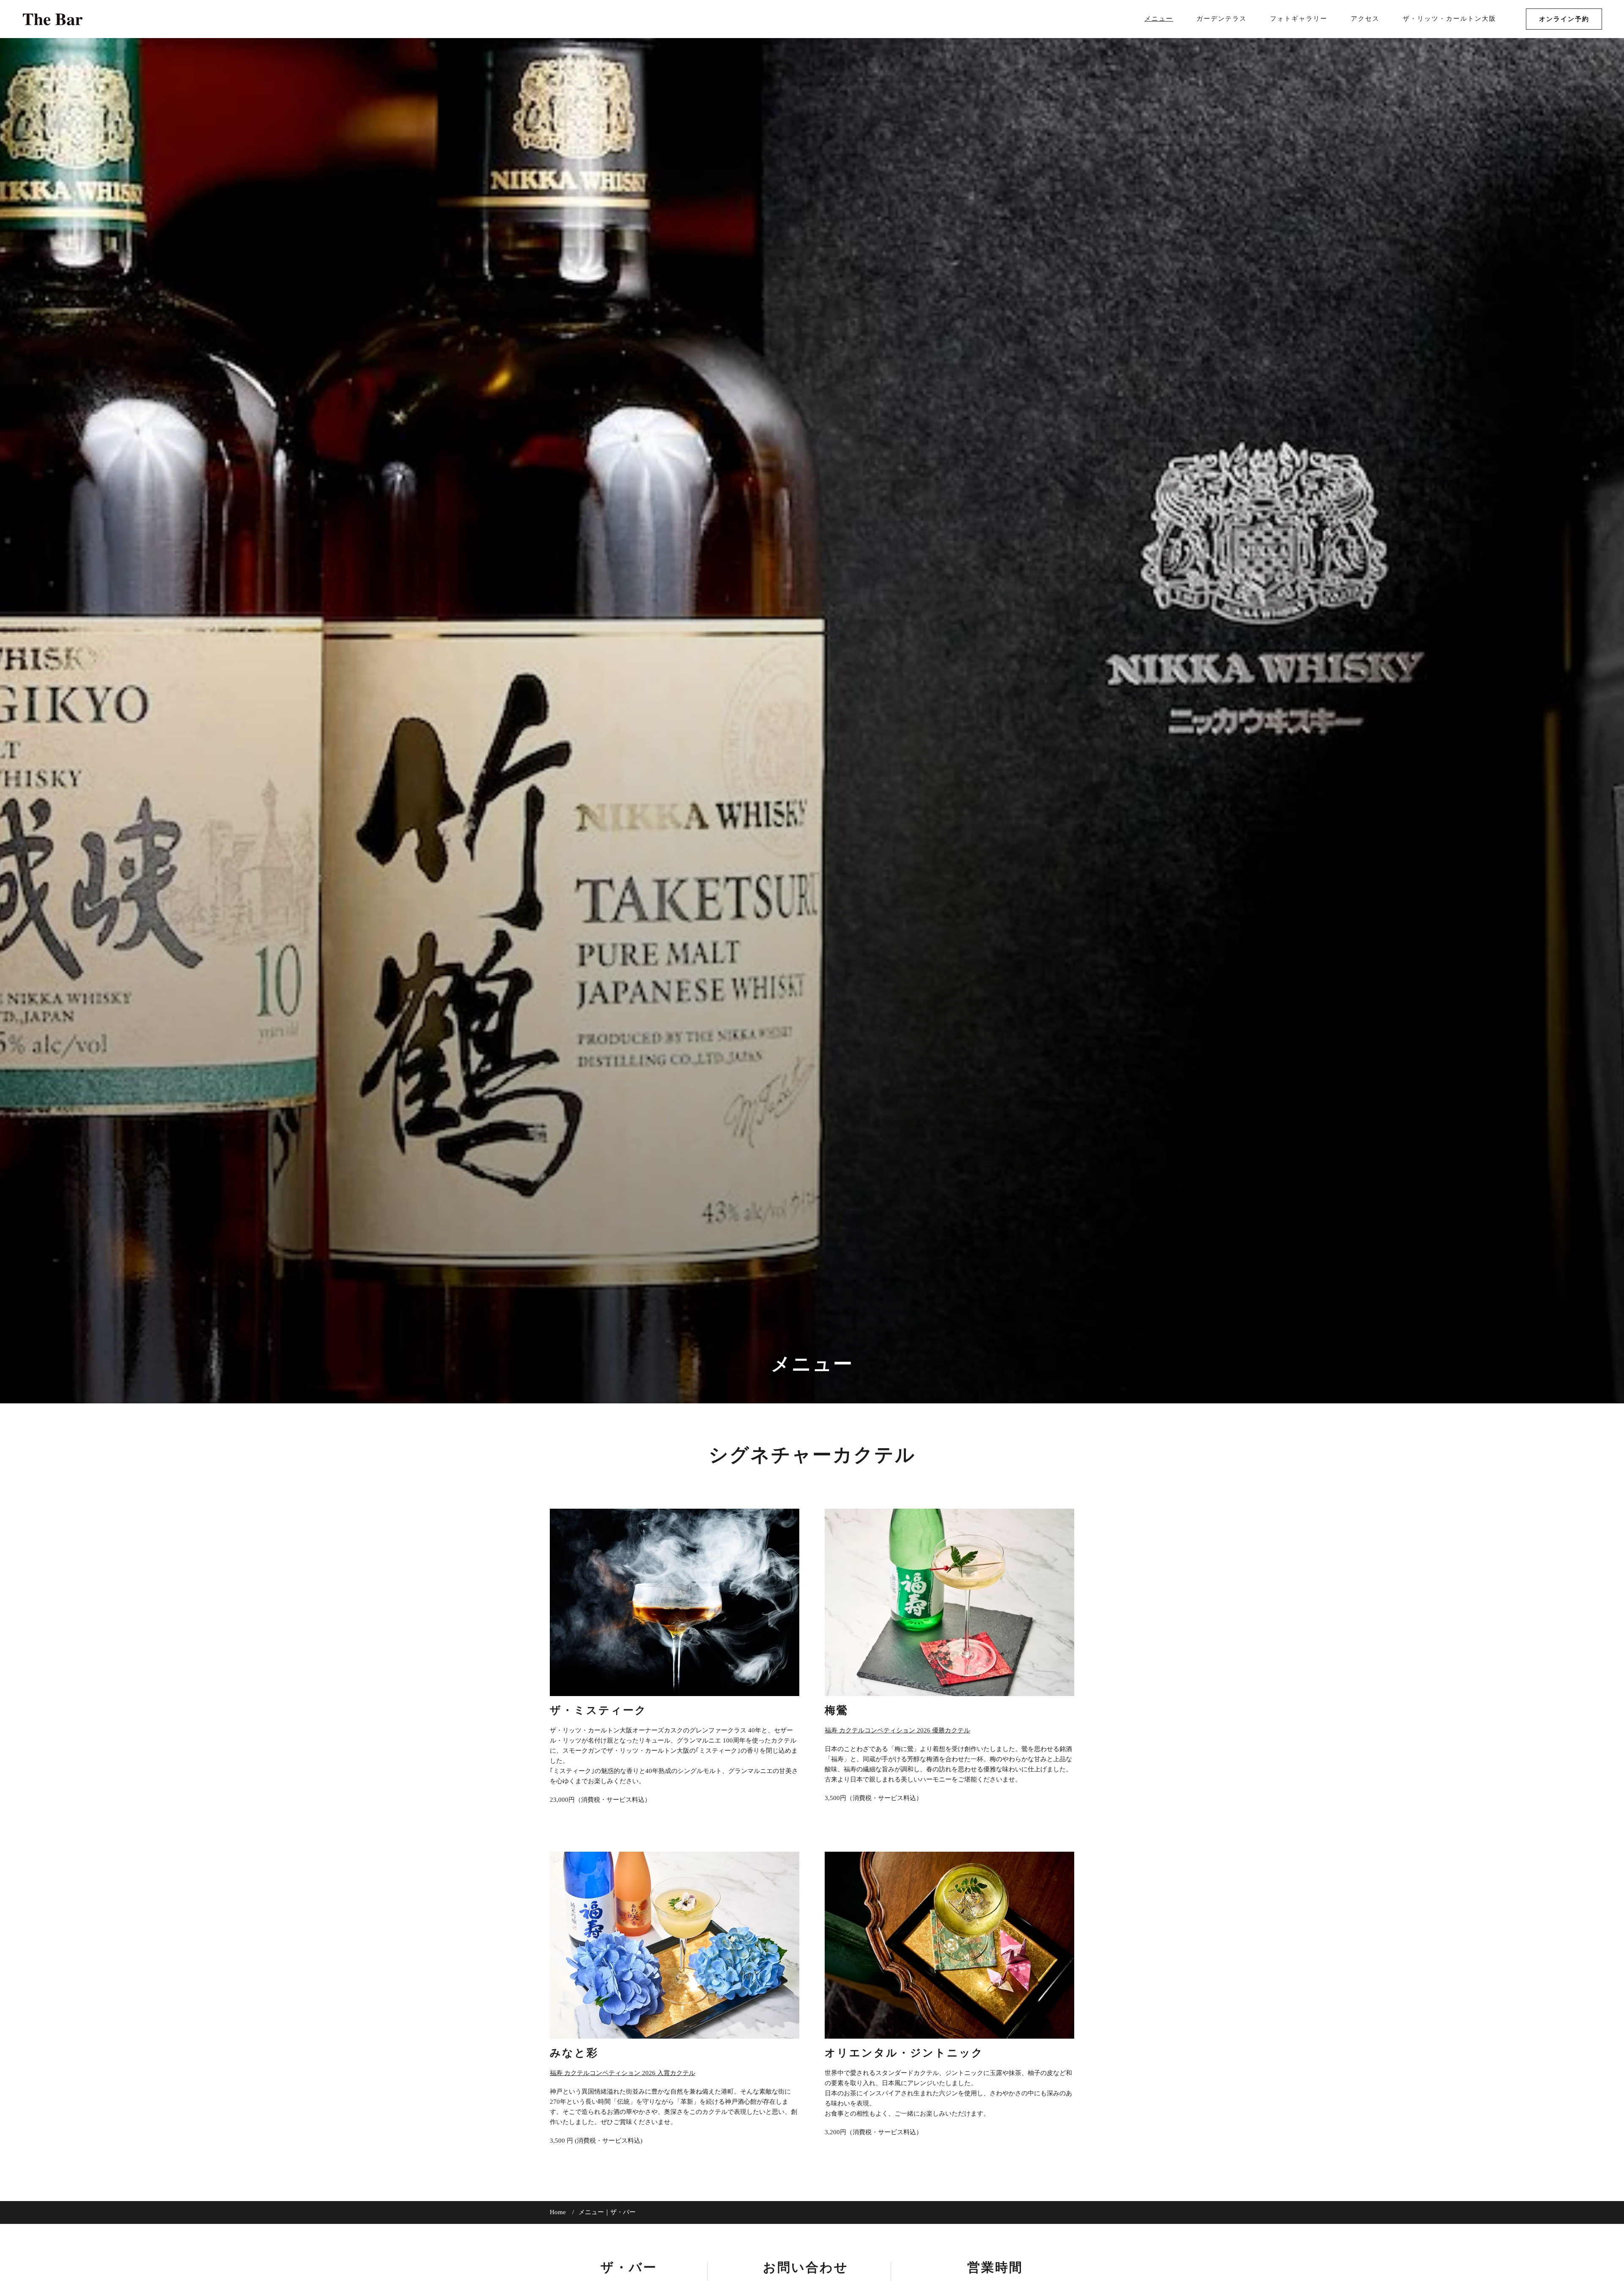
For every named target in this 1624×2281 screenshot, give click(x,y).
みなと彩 (574, 2053)
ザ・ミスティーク (598, 1711)
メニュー (1159, 19)
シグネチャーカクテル (812, 1456)
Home (558, 2212)
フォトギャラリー (1299, 19)
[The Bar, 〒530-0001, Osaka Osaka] (53, 19)
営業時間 (995, 2268)
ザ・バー (629, 2268)
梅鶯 (837, 1711)
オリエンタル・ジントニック (904, 2053)
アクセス (1365, 19)
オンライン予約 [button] (1564, 19)
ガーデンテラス (1222, 19)
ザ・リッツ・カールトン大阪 (1450, 19)
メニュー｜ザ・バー (607, 2212)
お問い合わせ (806, 2268)
